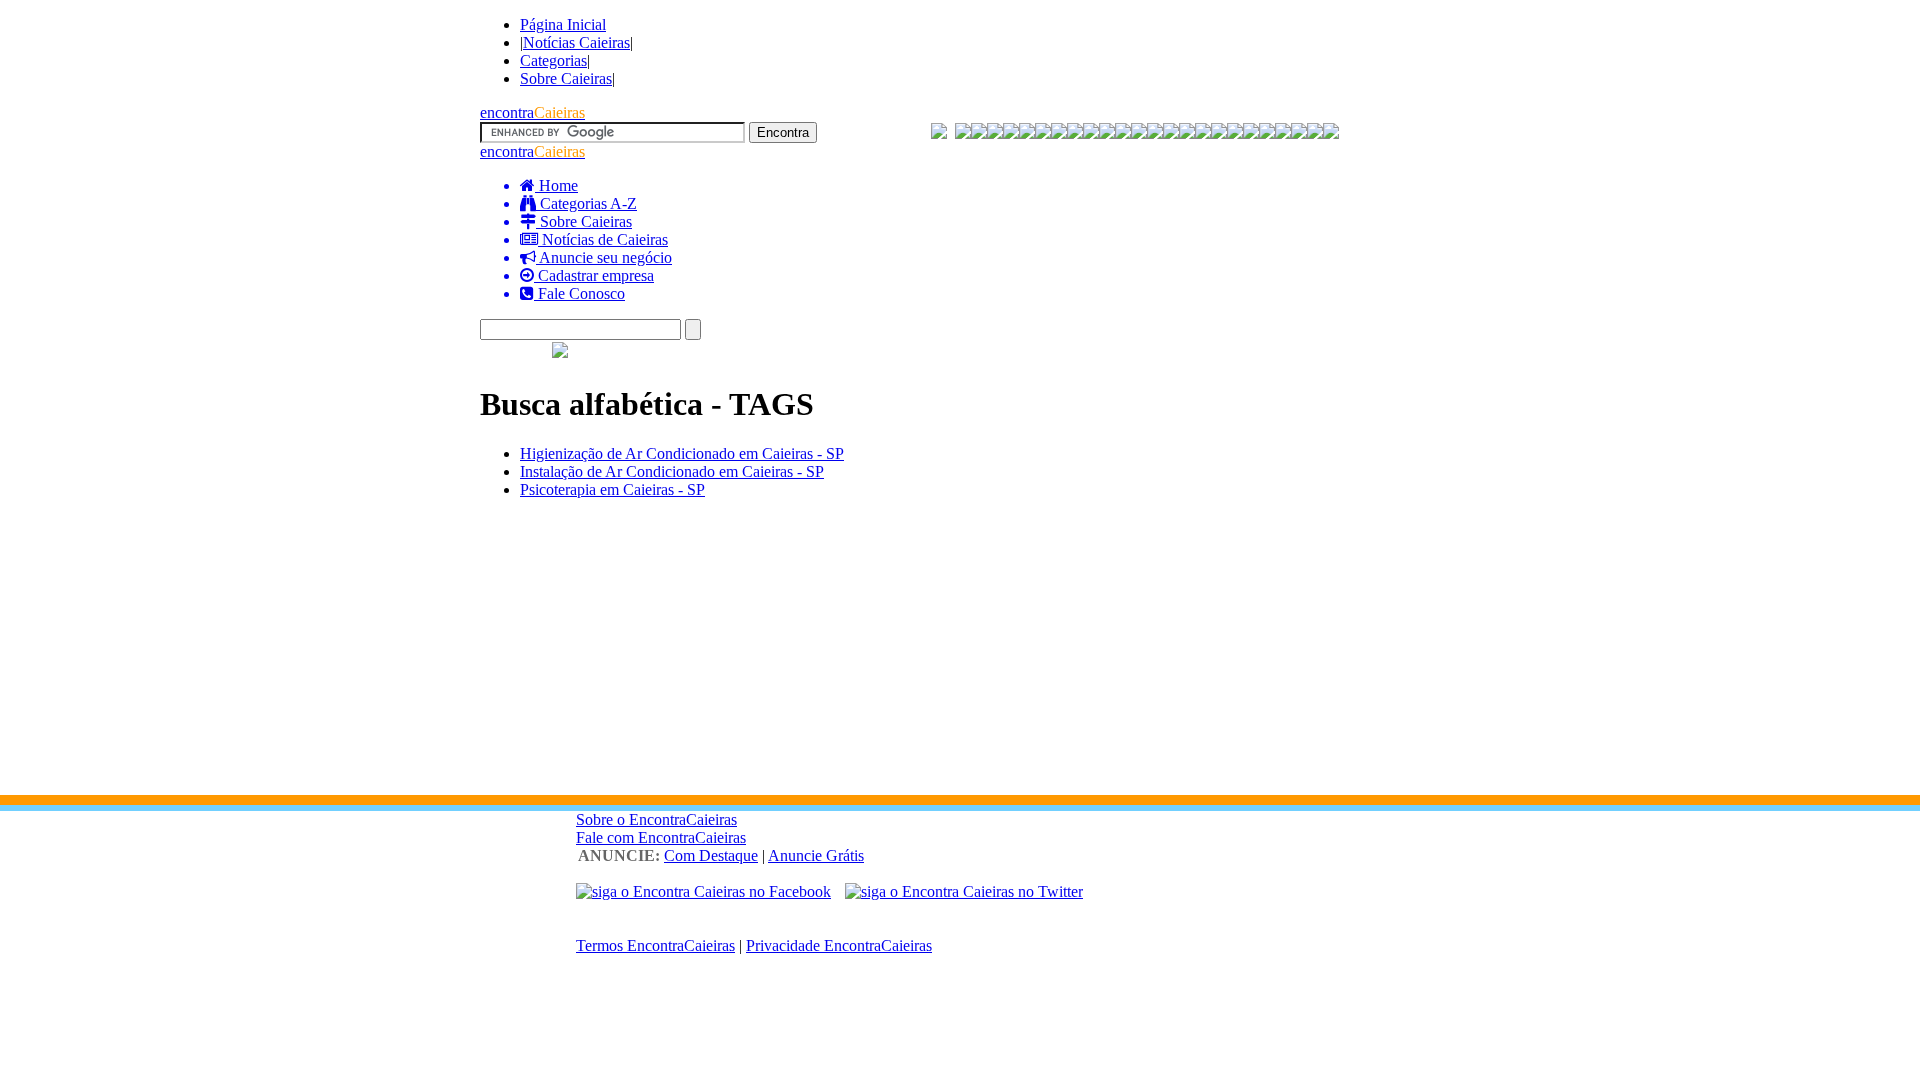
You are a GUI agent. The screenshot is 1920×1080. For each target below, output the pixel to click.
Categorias (553, 60)
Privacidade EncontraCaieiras (839, 945)
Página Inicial (563, 24)
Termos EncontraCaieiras (655, 945)
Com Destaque (711, 855)
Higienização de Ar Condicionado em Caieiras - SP (682, 453)
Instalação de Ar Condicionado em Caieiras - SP (672, 471)
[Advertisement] (960, 655)
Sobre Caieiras (566, 78)
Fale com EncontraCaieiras (661, 837)
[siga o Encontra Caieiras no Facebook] (703, 891)
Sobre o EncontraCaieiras (656, 819)
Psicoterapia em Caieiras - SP (612, 489)
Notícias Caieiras (576, 42)
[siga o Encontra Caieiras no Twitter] (964, 891)
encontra (532, 112)
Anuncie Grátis (816, 855)
